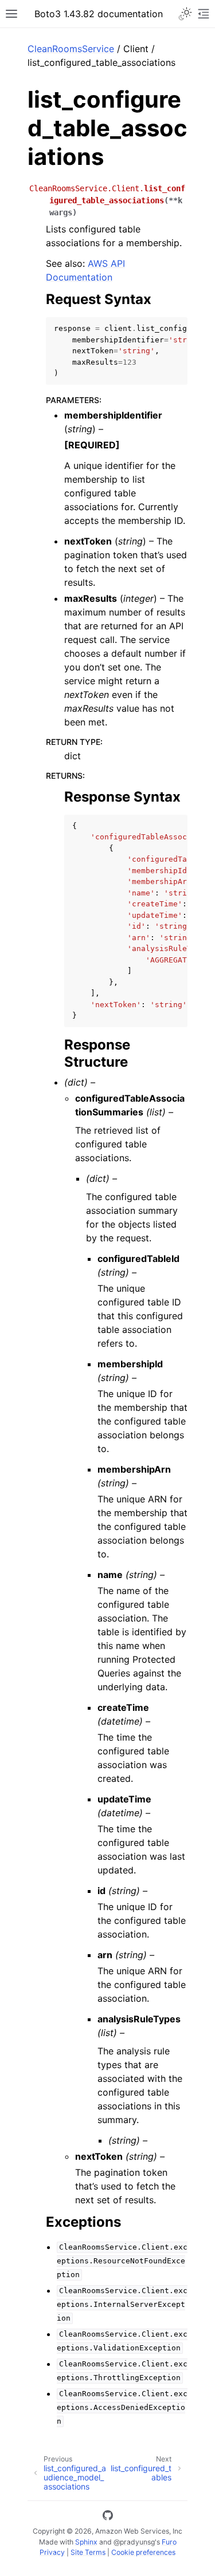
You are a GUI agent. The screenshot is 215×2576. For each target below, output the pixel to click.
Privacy (52, 2552)
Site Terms (88, 2552)
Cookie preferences (143, 2552)
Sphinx (86, 2542)
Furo (169, 2542)
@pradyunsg (134, 2542)
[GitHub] (108, 2517)
